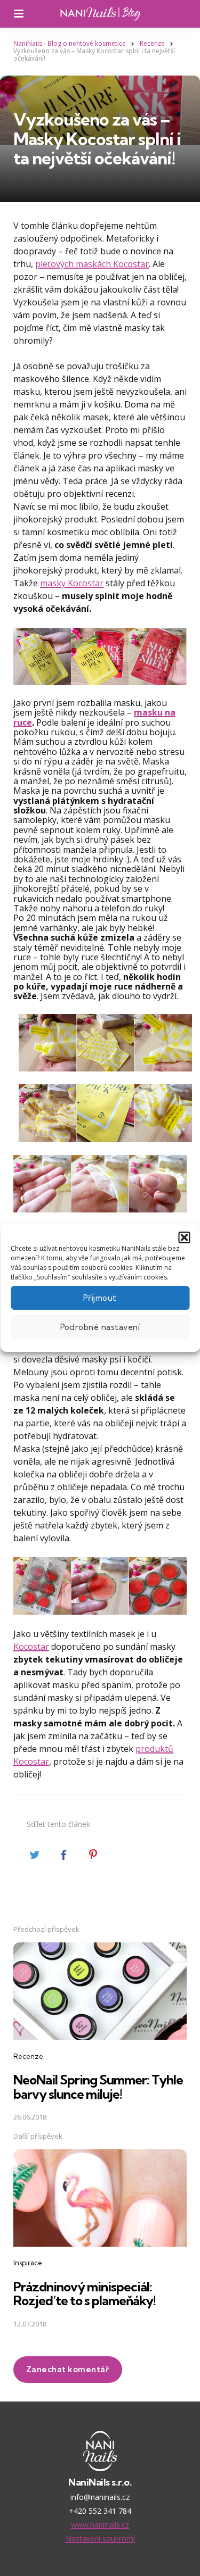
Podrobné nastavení (100, 1327)
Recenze (28, 2056)
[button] (184, 1237)
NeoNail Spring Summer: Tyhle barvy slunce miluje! (98, 2087)
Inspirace (28, 2263)
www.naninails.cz (100, 2525)
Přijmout (100, 1298)
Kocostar (31, 1647)
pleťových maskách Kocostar (92, 264)
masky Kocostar (72, 583)
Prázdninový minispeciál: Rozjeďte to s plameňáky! (85, 2294)
